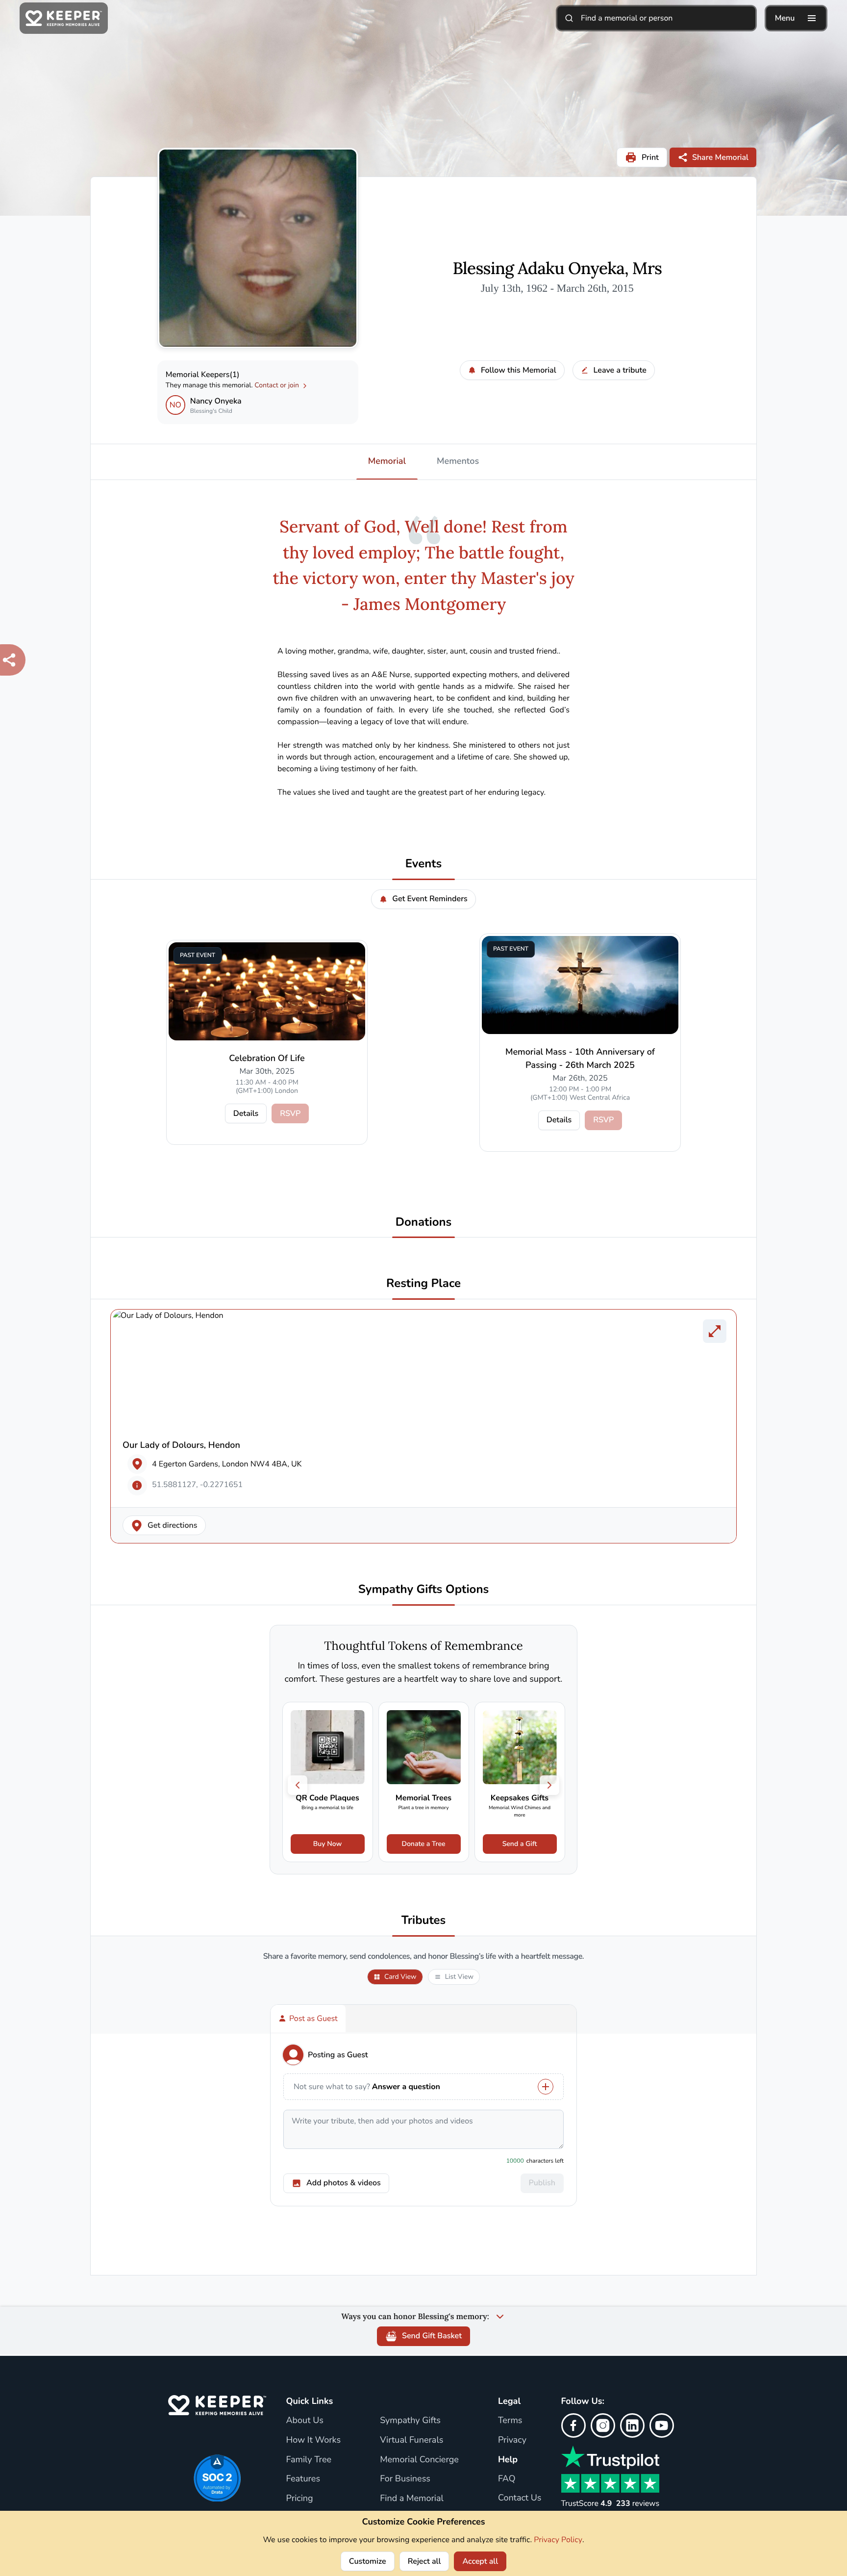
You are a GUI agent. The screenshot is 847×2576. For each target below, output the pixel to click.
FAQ (507, 2479)
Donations (424, 1223)
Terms (510, 2421)
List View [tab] (459, 1977)
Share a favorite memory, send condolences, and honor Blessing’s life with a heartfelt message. (423, 1957)
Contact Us (520, 2498)
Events (424, 864)
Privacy (512, 2440)
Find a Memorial (412, 2499)
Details (246, 1113)
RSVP (290, 1113)
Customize (368, 2561)
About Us (304, 2421)
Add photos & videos (344, 2183)
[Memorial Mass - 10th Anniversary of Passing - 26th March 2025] (580, 985)
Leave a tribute (620, 370)
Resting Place (423, 1284)
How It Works (313, 2440)
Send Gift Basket (432, 2336)
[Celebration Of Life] (267, 991)
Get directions (173, 1525)
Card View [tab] (400, 1977)
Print (650, 157)
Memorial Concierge (419, 2460)
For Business (405, 2479)
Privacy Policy (558, 2540)
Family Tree (309, 2460)
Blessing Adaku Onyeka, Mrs (558, 269)
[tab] (308, 2019)
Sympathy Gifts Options (423, 1590)
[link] (328, 1782)
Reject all (424, 2561)
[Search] (569, 18)
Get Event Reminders (430, 899)
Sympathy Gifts (410, 2421)
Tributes (424, 1921)
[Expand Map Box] (715, 1331)
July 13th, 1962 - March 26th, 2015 (557, 288)
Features (303, 2479)
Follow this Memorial (519, 370)
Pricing (299, 2499)
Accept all (480, 2561)
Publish (542, 2183)
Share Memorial (720, 157)
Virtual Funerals (411, 2440)
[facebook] (573, 2425)
